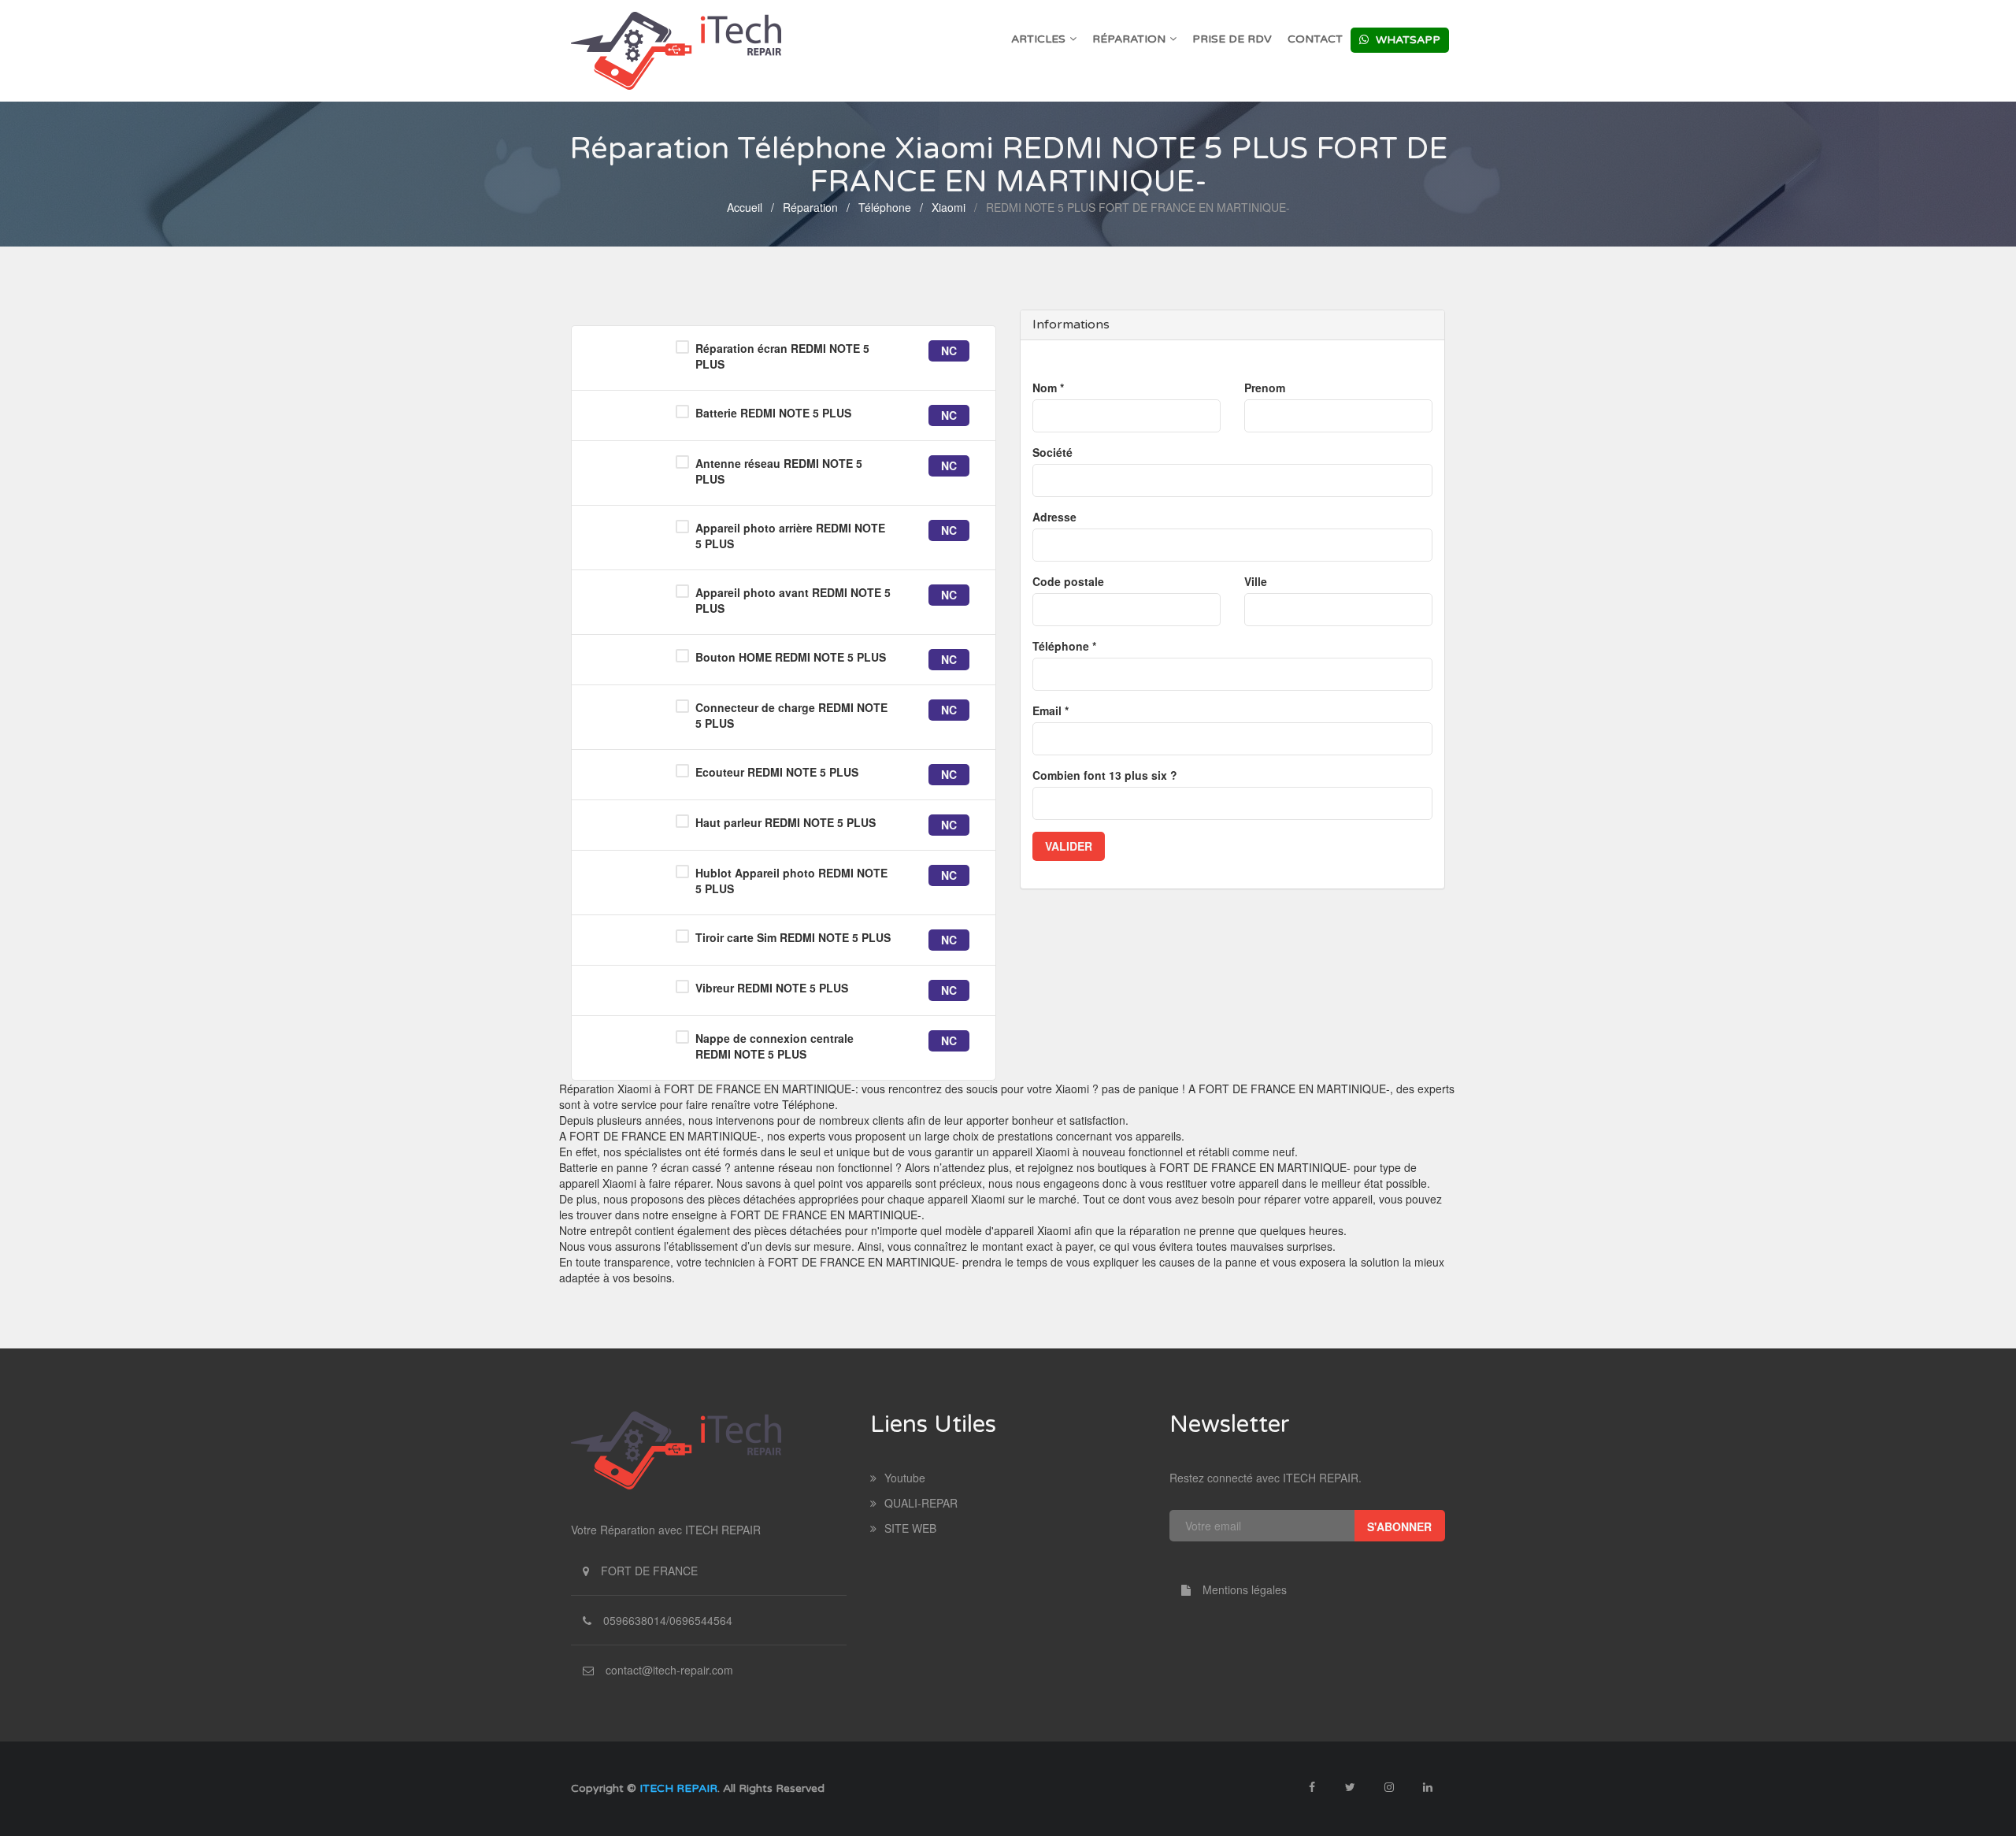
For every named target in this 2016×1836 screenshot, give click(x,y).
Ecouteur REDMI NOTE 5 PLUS (777, 772)
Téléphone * (1064, 646)
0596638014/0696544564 (668, 1620)
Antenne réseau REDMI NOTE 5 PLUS (779, 471)
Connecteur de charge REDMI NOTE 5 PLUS (791, 715)
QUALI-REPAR (921, 1503)
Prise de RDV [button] (1232, 39)
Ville (1256, 581)
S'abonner (1399, 1526)
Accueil (745, 207)
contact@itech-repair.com (669, 1670)
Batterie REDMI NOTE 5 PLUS (773, 413)
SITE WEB (910, 1528)
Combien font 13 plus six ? (1105, 775)
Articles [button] (1038, 39)
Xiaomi (949, 207)
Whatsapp (1406, 40)
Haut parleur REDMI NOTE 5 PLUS (786, 822)
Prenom (1265, 388)
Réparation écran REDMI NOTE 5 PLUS (782, 356)
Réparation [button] (1129, 39)
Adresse (1054, 517)
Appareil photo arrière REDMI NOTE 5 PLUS (790, 536)
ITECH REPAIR (678, 1788)
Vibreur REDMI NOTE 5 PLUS (772, 988)
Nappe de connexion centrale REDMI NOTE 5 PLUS (775, 1046)
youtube (905, 1478)
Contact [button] (1315, 39)
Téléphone (885, 207)
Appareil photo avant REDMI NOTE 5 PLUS (793, 600)
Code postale (1068, 581)
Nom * (1048, 388)
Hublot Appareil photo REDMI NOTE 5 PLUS (791, 881)
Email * (1051, 710)
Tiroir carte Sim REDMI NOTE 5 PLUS (793, 937)
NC (949, 351)
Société (1052, 452)
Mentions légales (1245, 1589)
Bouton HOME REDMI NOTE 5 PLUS (791, 657)
